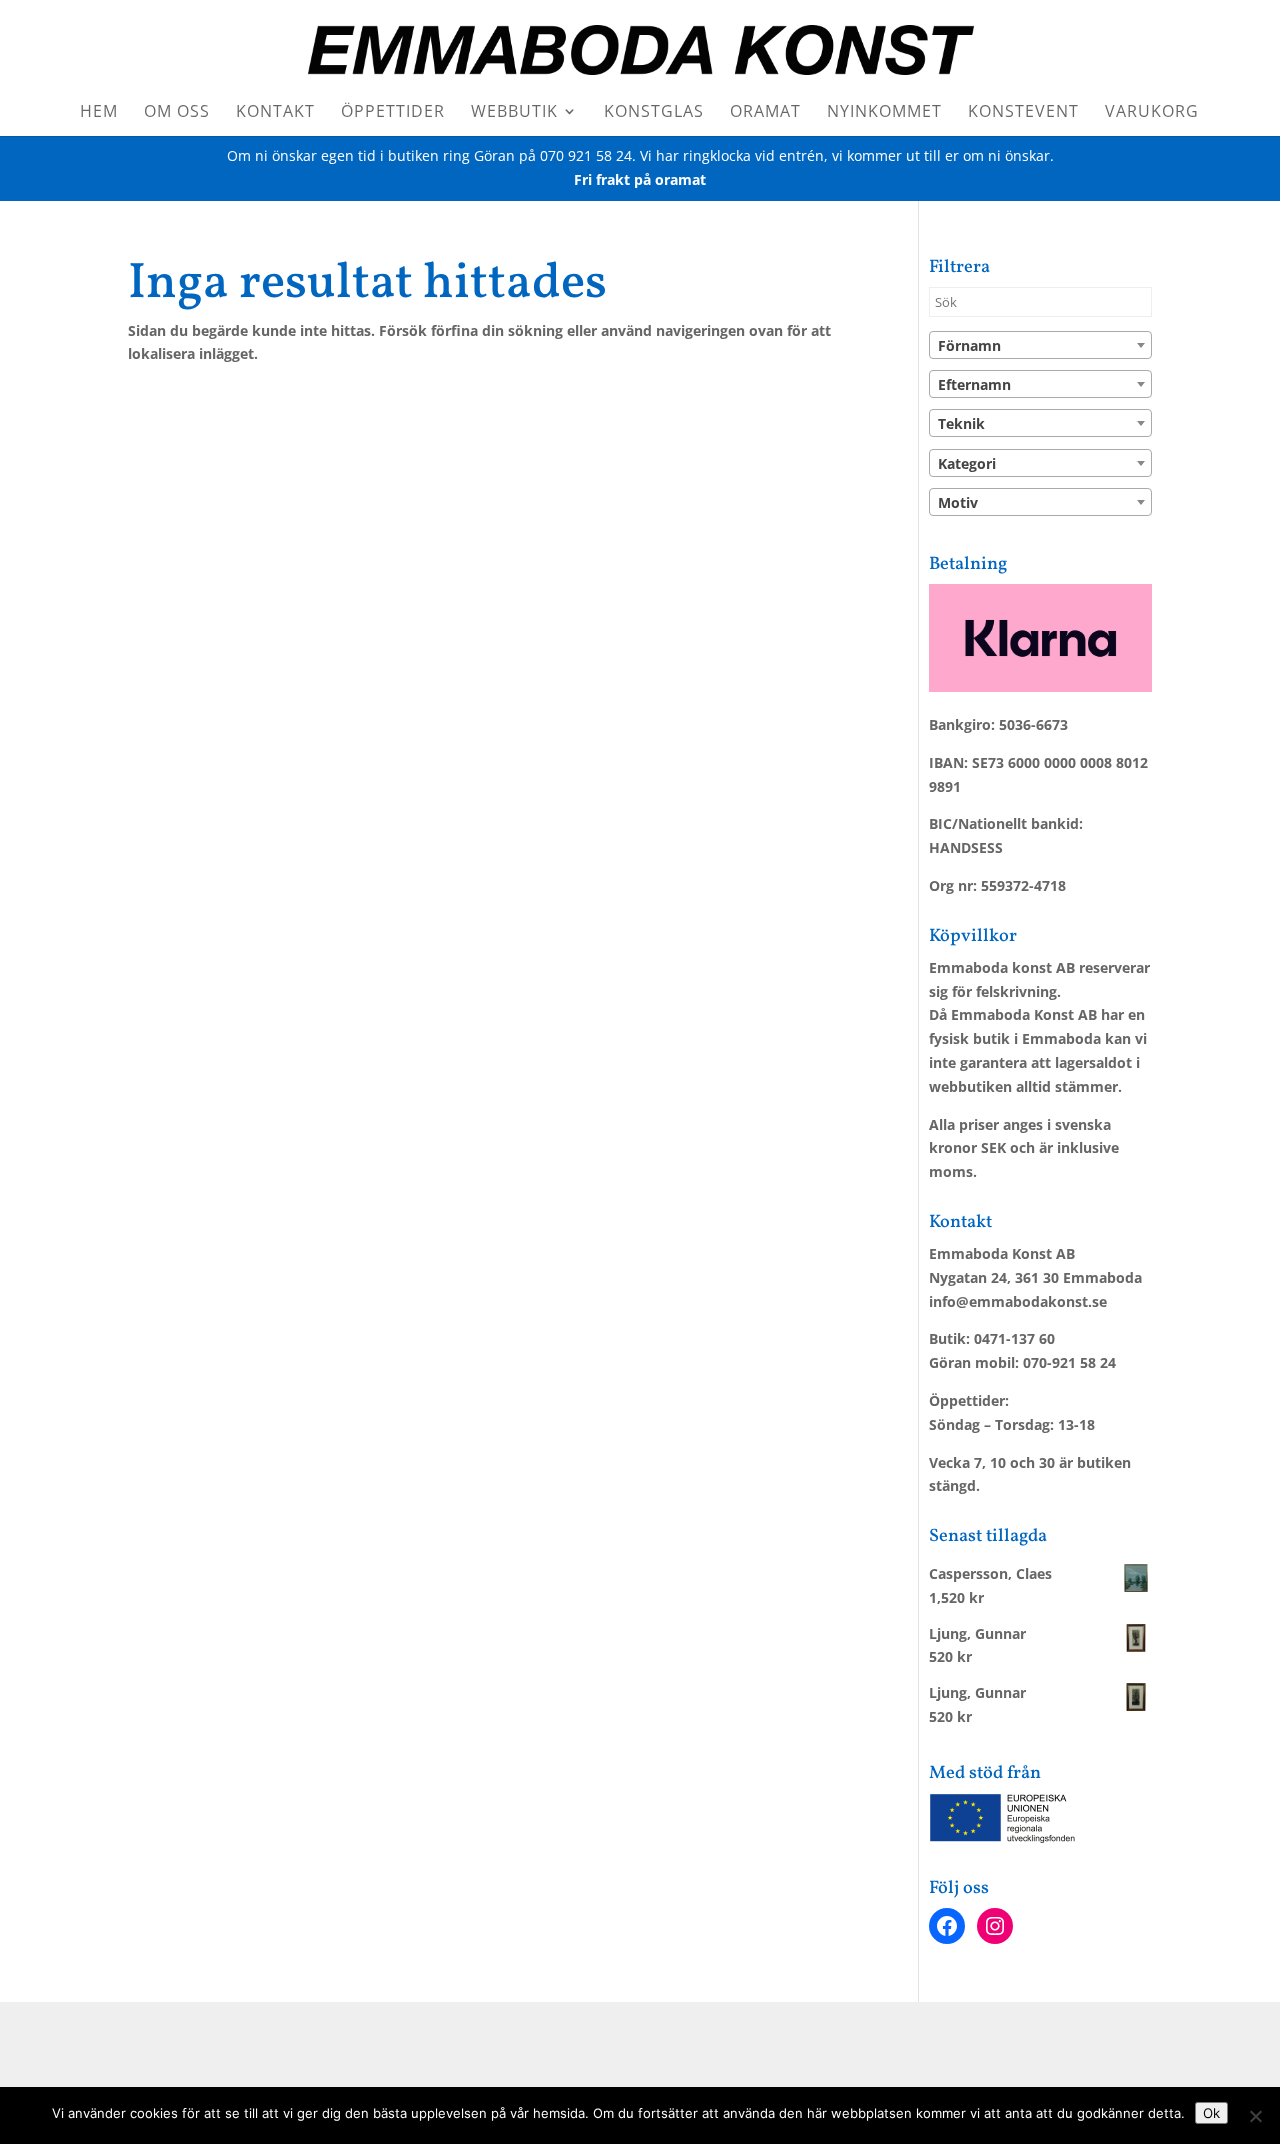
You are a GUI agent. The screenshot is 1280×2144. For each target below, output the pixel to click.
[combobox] (1040, 345)
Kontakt (275, 113)
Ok (1211, 2113)
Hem (99, 113)
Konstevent (1023, 113)
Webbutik (514, 113)
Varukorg (1152, 113)
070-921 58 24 (1069, 1362)
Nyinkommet (884, 113)
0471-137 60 (1014, 1338)
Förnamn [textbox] (969, 345)
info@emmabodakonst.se (1018, 1301)
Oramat (765, 113)
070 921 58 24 (586, 155)
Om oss (177, 113)
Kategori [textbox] (967, 463)
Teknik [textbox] (961, 423)
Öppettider (393, 113)
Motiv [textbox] (958, 502)
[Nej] (1255, 2116)
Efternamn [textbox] (974, 384)
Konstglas (654, 113)
